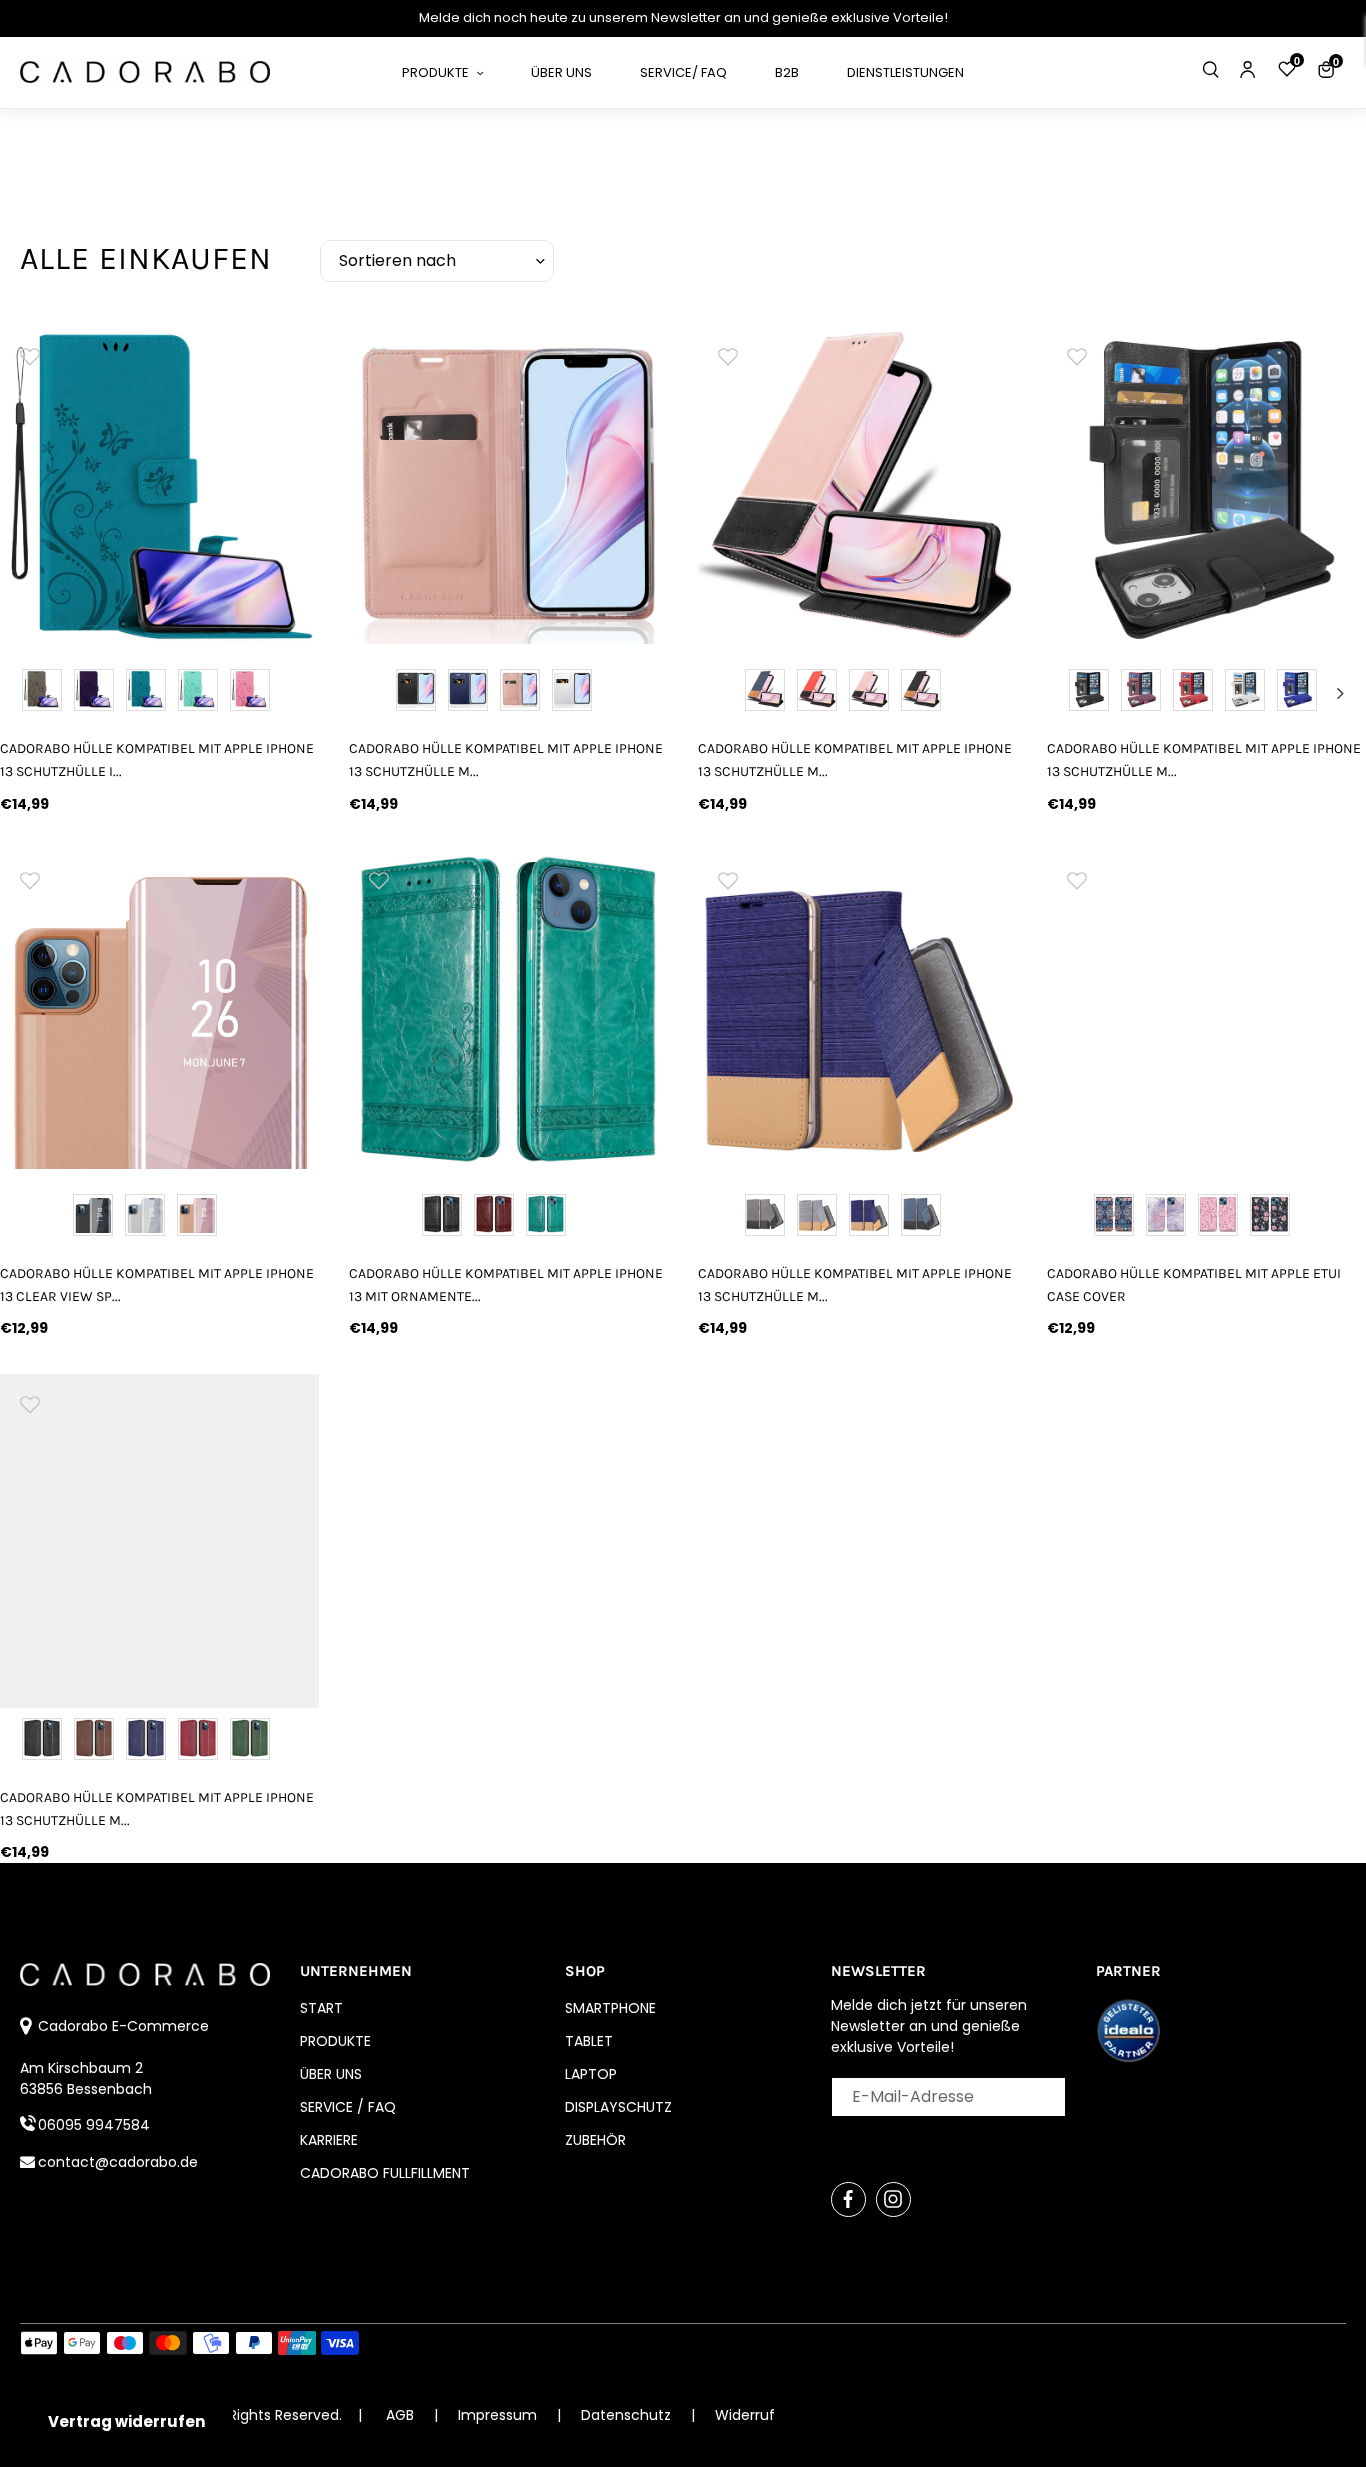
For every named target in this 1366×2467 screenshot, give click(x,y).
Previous (1073, 693)
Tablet (589, 2041)
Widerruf (745, 2415)
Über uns (331, 2074)
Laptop (591, 2074)
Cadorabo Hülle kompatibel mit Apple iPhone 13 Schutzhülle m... (506, 760)
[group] (159, 484)
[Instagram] (893, 2199)
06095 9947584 (94, 2125)
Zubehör (595, 2140)
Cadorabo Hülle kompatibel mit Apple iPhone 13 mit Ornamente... (506, 1285)
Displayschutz (618, 2107)
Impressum (499, 2415)
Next (1340, 693)
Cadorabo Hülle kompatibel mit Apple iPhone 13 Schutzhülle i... (157, 760)
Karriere (329, 2140)
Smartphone (610, 2008)
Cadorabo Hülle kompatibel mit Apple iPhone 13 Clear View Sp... (157, 1285)
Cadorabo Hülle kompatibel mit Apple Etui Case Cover (1194, 1285)
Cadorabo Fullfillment (385, 2173)
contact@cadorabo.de (118, 2162)
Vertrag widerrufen (126, 2421)
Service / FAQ (348, 2107)
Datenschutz (628, 2415)
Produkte (335, 2041)
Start (321, 2008)
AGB (400, 2415)
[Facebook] (848, 2199)
